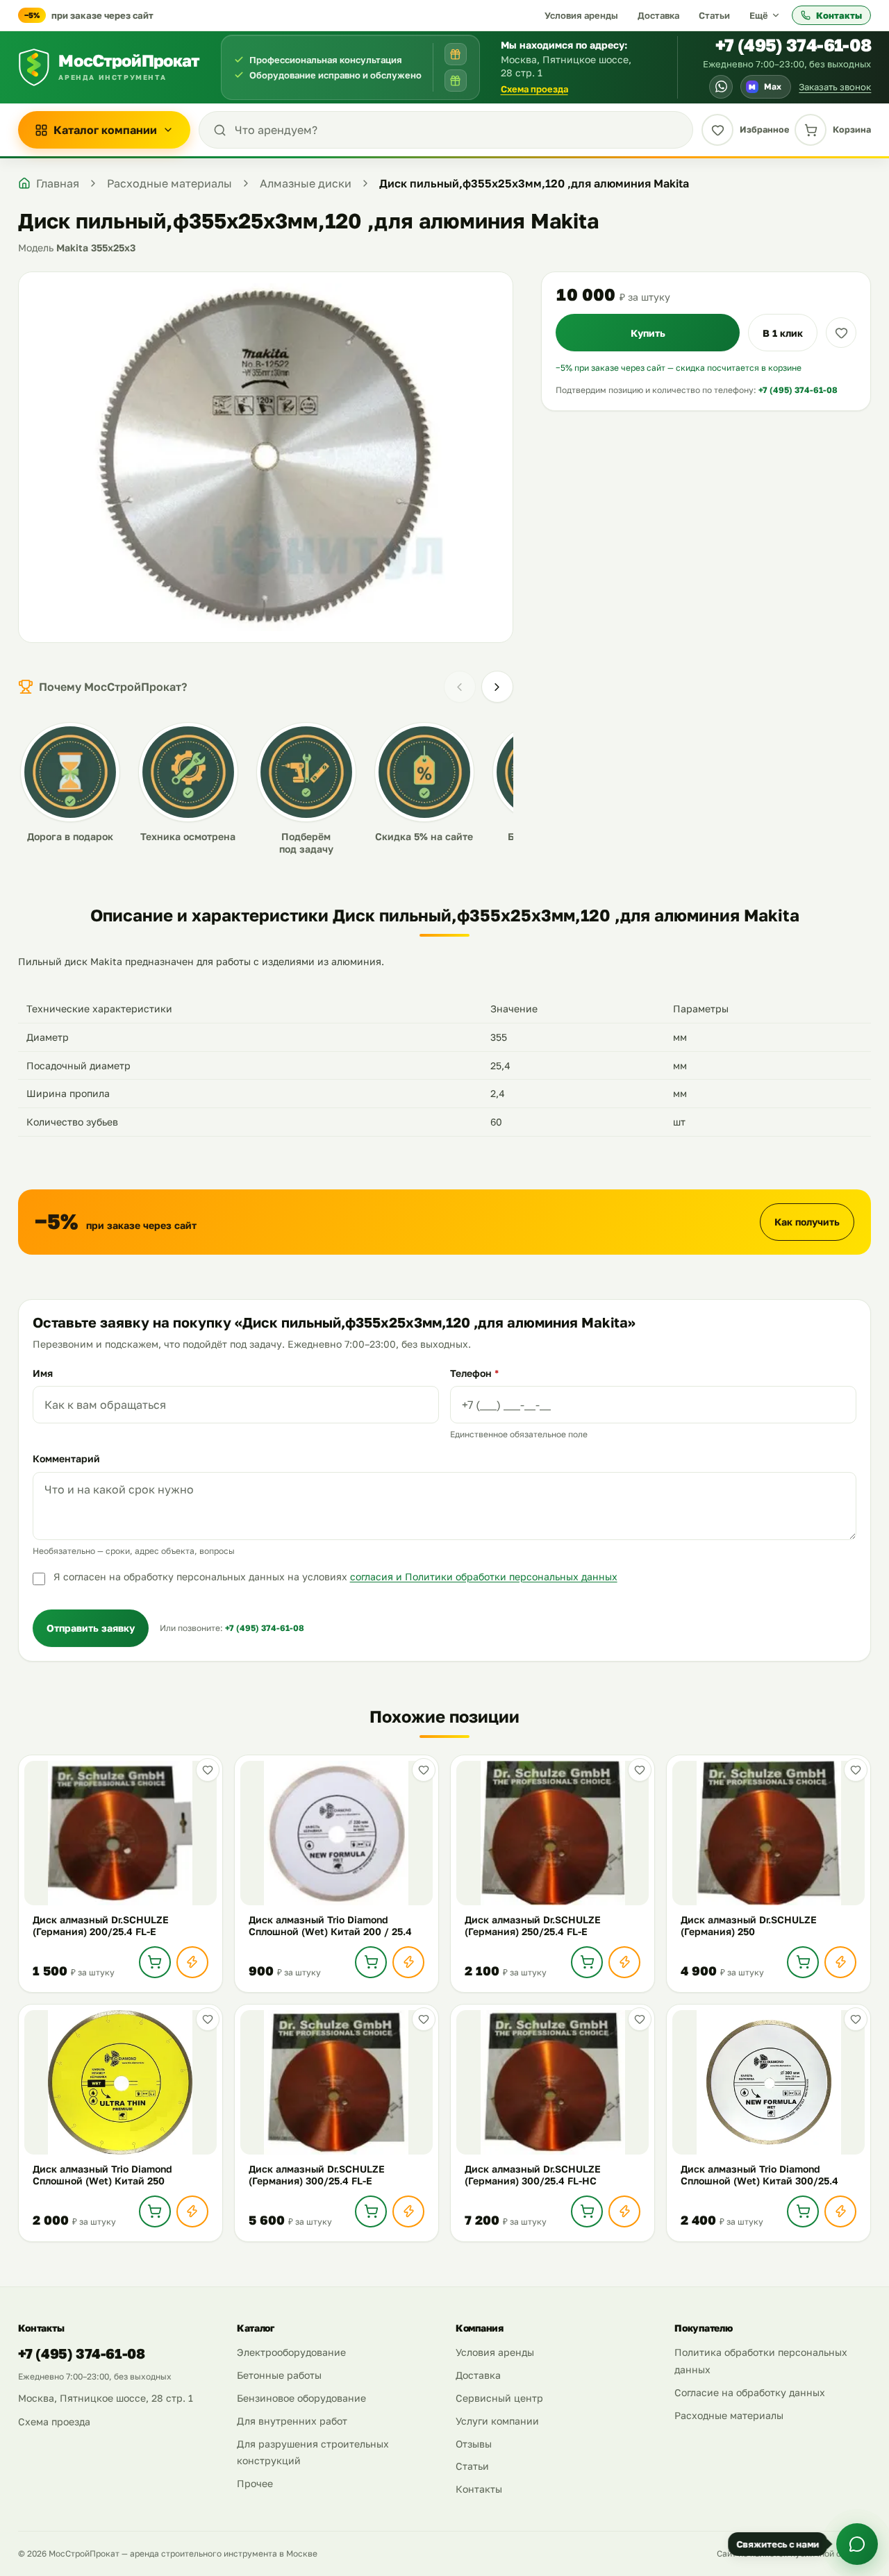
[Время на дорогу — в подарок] (456, 54)
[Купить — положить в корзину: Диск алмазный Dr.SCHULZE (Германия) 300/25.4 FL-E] (371, 2211)
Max (765, 86)
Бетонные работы (279, 2375)
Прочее (255, 2483)
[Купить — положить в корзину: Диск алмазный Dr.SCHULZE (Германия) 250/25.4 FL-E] (587, 1962)
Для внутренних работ (292, 2421)
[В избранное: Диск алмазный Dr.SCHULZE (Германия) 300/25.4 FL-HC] (640, 2019)
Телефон (474, 1373)
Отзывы (474, 2444)
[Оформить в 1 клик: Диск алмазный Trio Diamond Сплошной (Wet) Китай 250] (192, 2211)
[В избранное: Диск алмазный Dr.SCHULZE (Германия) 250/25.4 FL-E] (640, 1770)
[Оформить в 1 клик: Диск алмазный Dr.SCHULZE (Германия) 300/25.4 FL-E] (408, 2211)
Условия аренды (581, 15)
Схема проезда (534, 89)
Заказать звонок (835, 87)
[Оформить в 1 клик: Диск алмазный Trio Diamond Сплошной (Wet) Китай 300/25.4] (840, 2211)
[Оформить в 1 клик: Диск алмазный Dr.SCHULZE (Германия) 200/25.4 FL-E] (192, 1962)
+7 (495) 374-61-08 (794, 45)
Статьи (714, 15)
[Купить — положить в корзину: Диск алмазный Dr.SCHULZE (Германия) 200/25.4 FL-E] (155, 1962)
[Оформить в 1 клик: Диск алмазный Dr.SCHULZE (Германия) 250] (840, 1962)
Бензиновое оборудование (301, 2398)
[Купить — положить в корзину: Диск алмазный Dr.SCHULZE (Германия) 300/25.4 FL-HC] (587, 2211)
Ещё (759, 15)
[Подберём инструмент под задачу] (456, 81)
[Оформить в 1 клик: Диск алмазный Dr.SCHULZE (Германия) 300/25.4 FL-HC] (624, 2211)
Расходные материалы (729, 2415)
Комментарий (66, 1458)
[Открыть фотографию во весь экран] (266, 457)
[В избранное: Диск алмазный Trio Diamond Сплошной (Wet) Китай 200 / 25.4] (424, 1770)
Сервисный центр (499, 2398)
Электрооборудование (291, 2352)
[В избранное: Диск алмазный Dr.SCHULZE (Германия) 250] (856, 1770)
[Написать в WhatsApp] (721, 87)
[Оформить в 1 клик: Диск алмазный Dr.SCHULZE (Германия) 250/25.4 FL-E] (624, 1962)
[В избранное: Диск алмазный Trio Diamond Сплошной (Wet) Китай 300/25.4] (856, 2019)
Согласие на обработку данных (750, 2392)
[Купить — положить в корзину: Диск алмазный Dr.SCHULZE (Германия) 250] (803, 1962)
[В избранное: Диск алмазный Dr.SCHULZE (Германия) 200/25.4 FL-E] (208, 1770)
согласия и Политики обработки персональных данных (484, 1576)
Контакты (839, 15)
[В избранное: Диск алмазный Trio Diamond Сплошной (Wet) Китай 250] (208, 2019)
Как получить (807, 1222)
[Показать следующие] (497, 687)
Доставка (658, 15)
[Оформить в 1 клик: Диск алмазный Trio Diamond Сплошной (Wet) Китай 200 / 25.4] (408, 1962)
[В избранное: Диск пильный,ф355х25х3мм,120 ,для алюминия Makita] (841, 333)
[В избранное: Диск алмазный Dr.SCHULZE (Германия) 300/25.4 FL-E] (424, 2019)
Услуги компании (497, 2421)
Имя (43, 1373)
